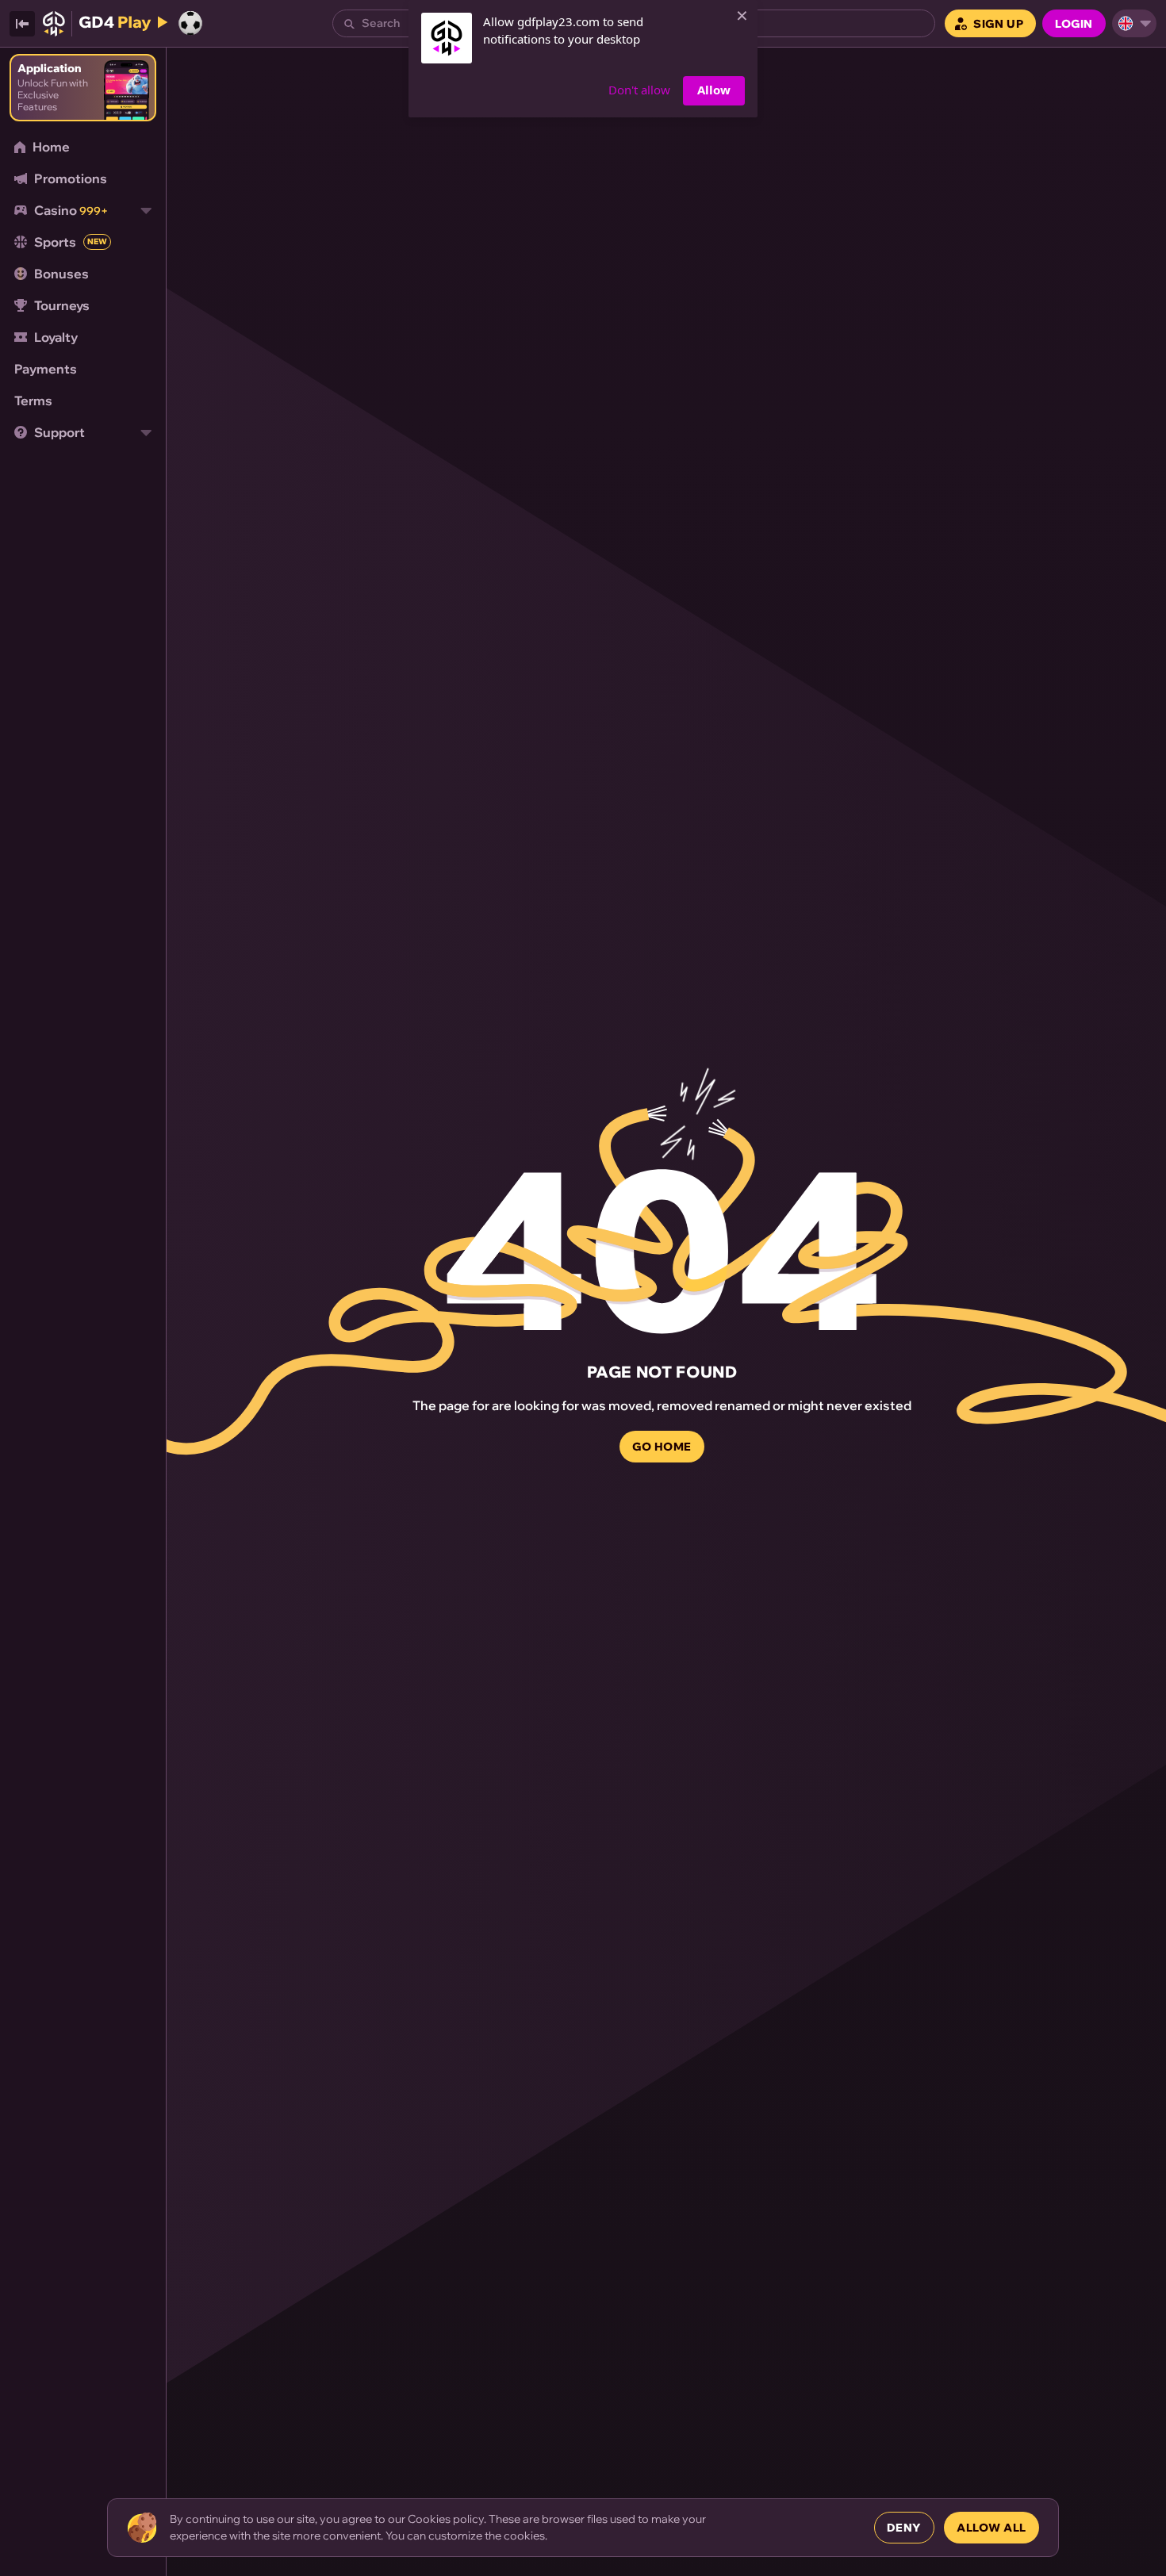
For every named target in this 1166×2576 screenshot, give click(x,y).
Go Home (662, 1447)
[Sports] (190, 23)
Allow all (991, 2528)
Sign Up (998, 24)
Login (1074, 24)
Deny (904, 2528)
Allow (714, 90)
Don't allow (639, 90)
